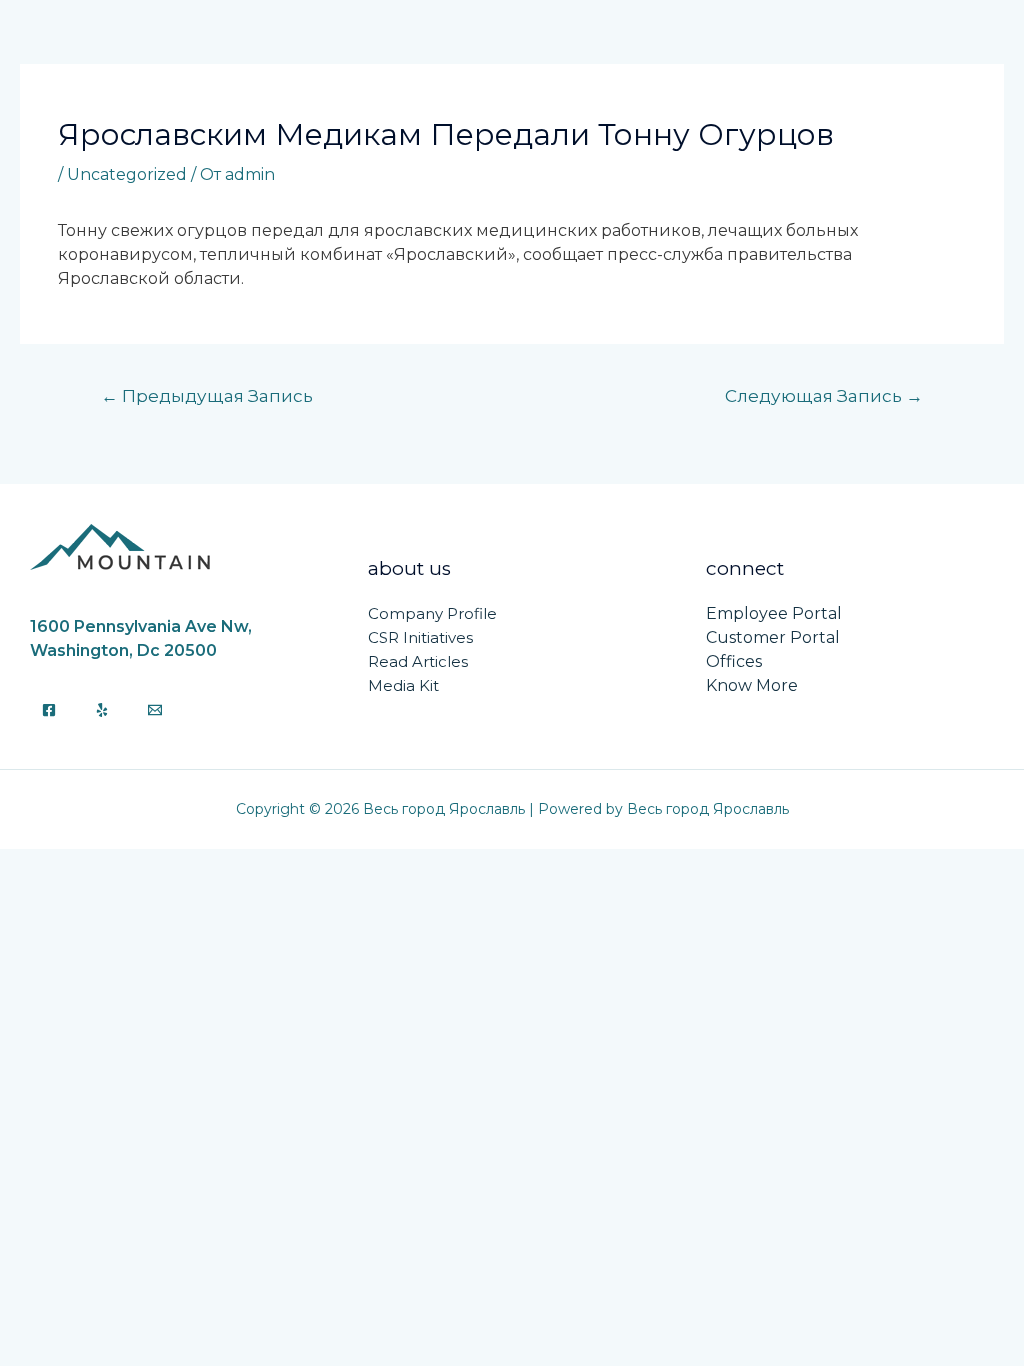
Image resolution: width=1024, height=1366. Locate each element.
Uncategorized (127, 174)
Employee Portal (774, 613)
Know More (752, 685)
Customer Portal (773, 637)
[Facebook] (49, 710)
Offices (734, 661)
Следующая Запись (824, 395)
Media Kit (403, 685)
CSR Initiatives (420, 637)
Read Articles (418, 661)
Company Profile (432, 613)
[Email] (155, 710)
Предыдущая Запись (207, 395)
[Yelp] (102, 710)
